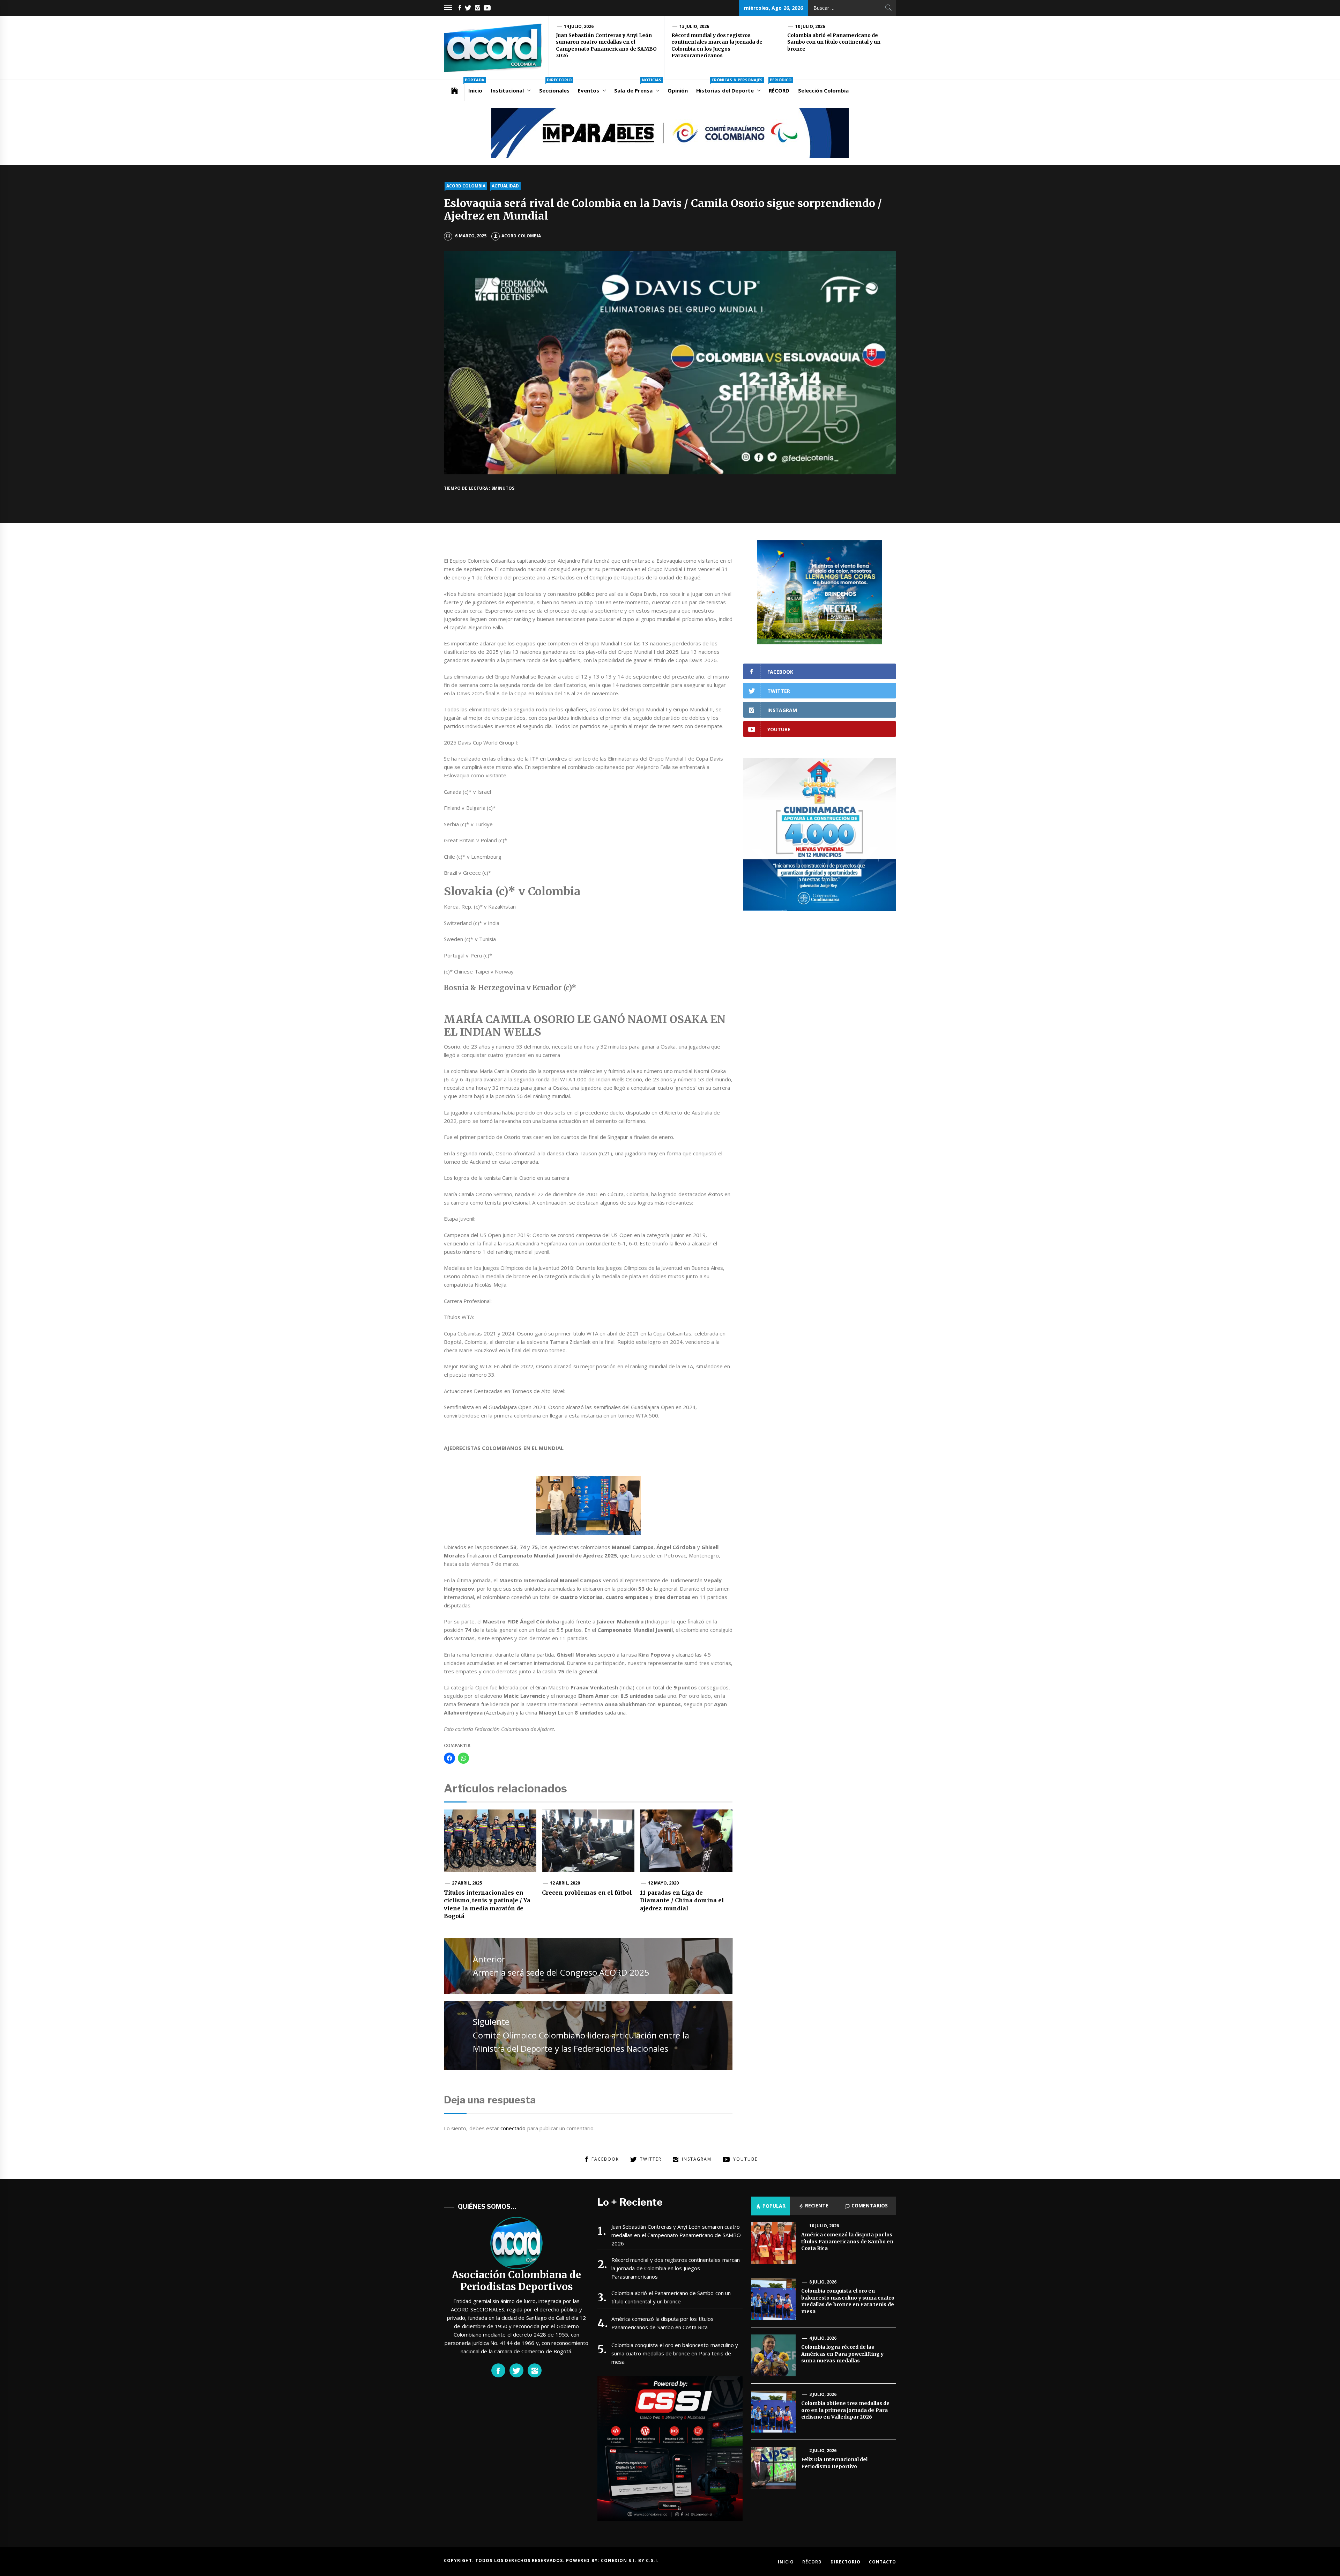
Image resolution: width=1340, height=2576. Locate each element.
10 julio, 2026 (810, 26)
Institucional (507, 90)
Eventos (589, 90)
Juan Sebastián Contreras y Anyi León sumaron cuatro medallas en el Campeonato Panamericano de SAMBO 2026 (606, 46)
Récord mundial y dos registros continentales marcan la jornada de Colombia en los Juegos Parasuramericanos (717, 46)
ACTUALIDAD (505, 186)
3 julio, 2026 (823, 2394)
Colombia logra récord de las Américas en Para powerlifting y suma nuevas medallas (842, 2354)
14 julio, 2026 (579, 26)
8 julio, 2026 (823, 2282)
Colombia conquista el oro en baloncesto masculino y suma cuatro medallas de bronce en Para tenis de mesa (675, 2353)
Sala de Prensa (638, 87)
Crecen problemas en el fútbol (587, 1893)
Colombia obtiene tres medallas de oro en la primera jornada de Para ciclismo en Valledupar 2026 (845, 2410)
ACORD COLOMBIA (466, 186)
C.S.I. (652, 2560)
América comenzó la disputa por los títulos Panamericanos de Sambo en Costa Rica (662, 2323)
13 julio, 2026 (694, 26)
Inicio (475, 87)
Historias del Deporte (729, 87)
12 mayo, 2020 (664, 1883)
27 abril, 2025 (467, 1883)
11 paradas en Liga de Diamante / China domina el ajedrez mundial (682, 1900)
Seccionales (555, 87)
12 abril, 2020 (565, 1883)
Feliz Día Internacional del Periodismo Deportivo (834, 2463)
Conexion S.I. (620, 2560)
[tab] (770, 2206)
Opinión (678, 90)
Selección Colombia (823, 90)
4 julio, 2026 (823, 2338)
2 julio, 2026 (823, 2451)
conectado (513, 2128)
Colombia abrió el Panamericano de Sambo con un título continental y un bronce (834, 42)
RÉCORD (780, 87)
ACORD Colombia (521, 236)
